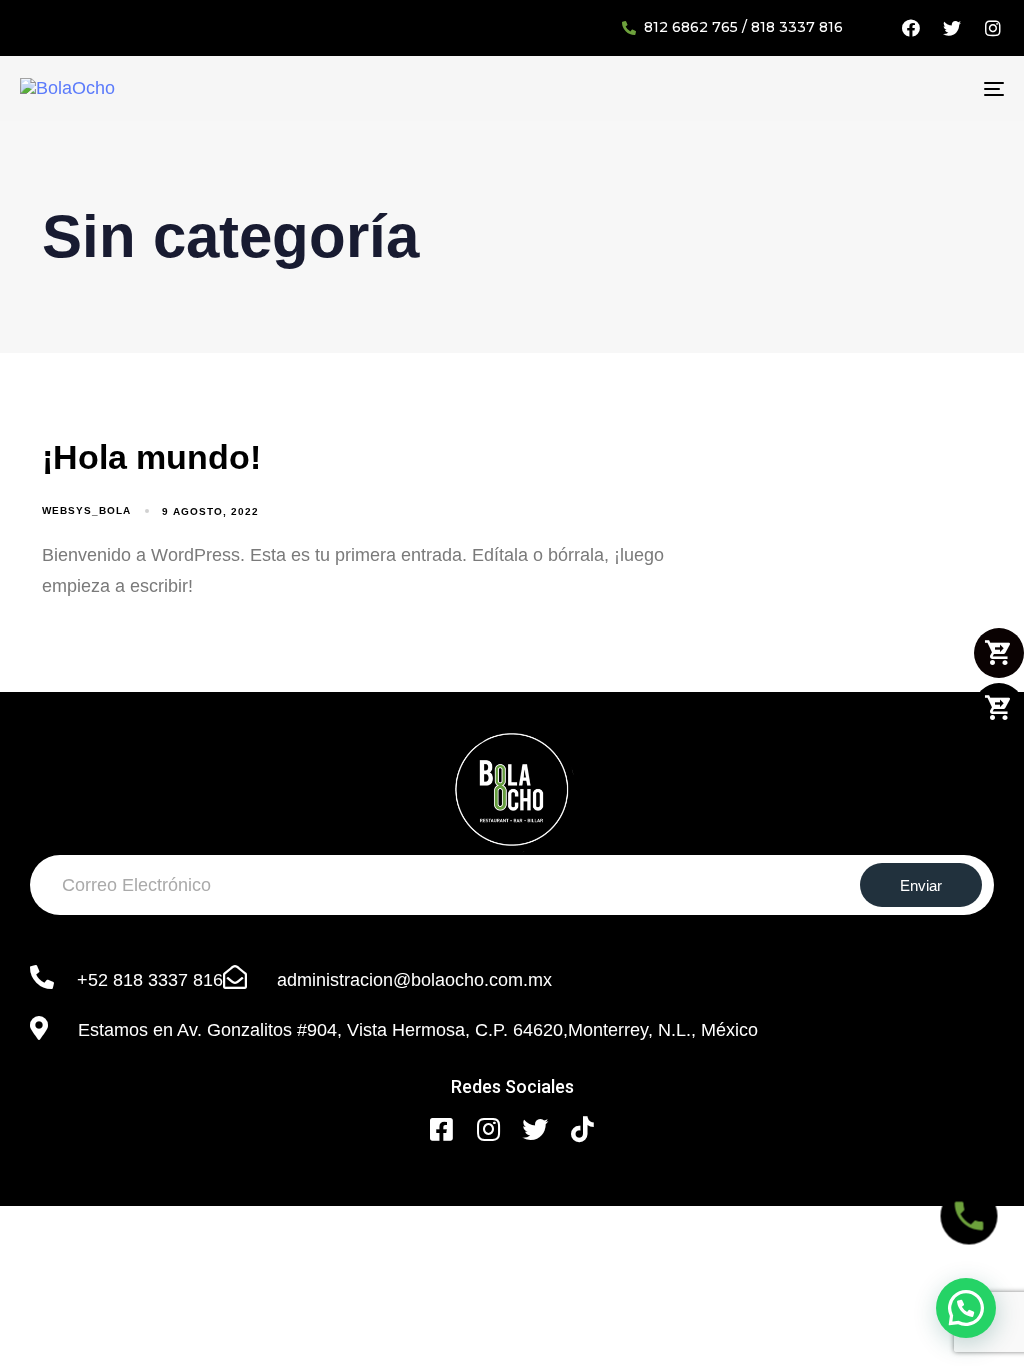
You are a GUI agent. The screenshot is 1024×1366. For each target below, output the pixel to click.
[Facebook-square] (441, 1128)
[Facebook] (911, 28)
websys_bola (86, 510)
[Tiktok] (582, 1128)
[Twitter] (952, 28)
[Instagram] (993, 28)
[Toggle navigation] (840, 88)
